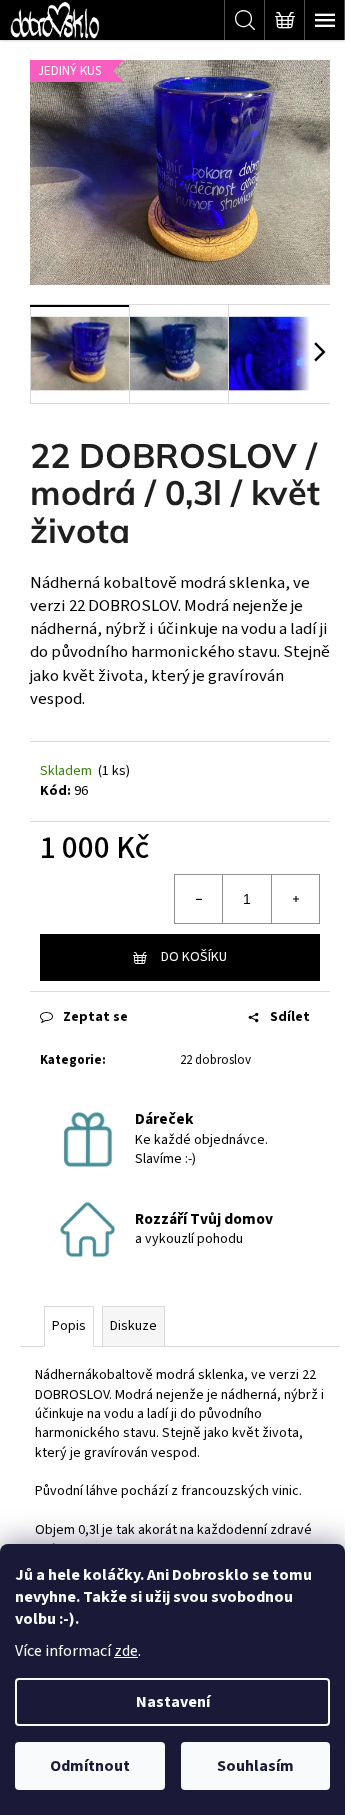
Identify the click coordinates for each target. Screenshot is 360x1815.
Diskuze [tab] (133, 1326)
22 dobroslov (215, 1060)
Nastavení (173, 1702)
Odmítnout (90, 1766)
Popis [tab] (69, 1326)
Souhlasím (255, 1766)
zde (126, 1651)
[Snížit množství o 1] (199, 899)
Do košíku (194, 957)
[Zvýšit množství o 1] (295, 899)
